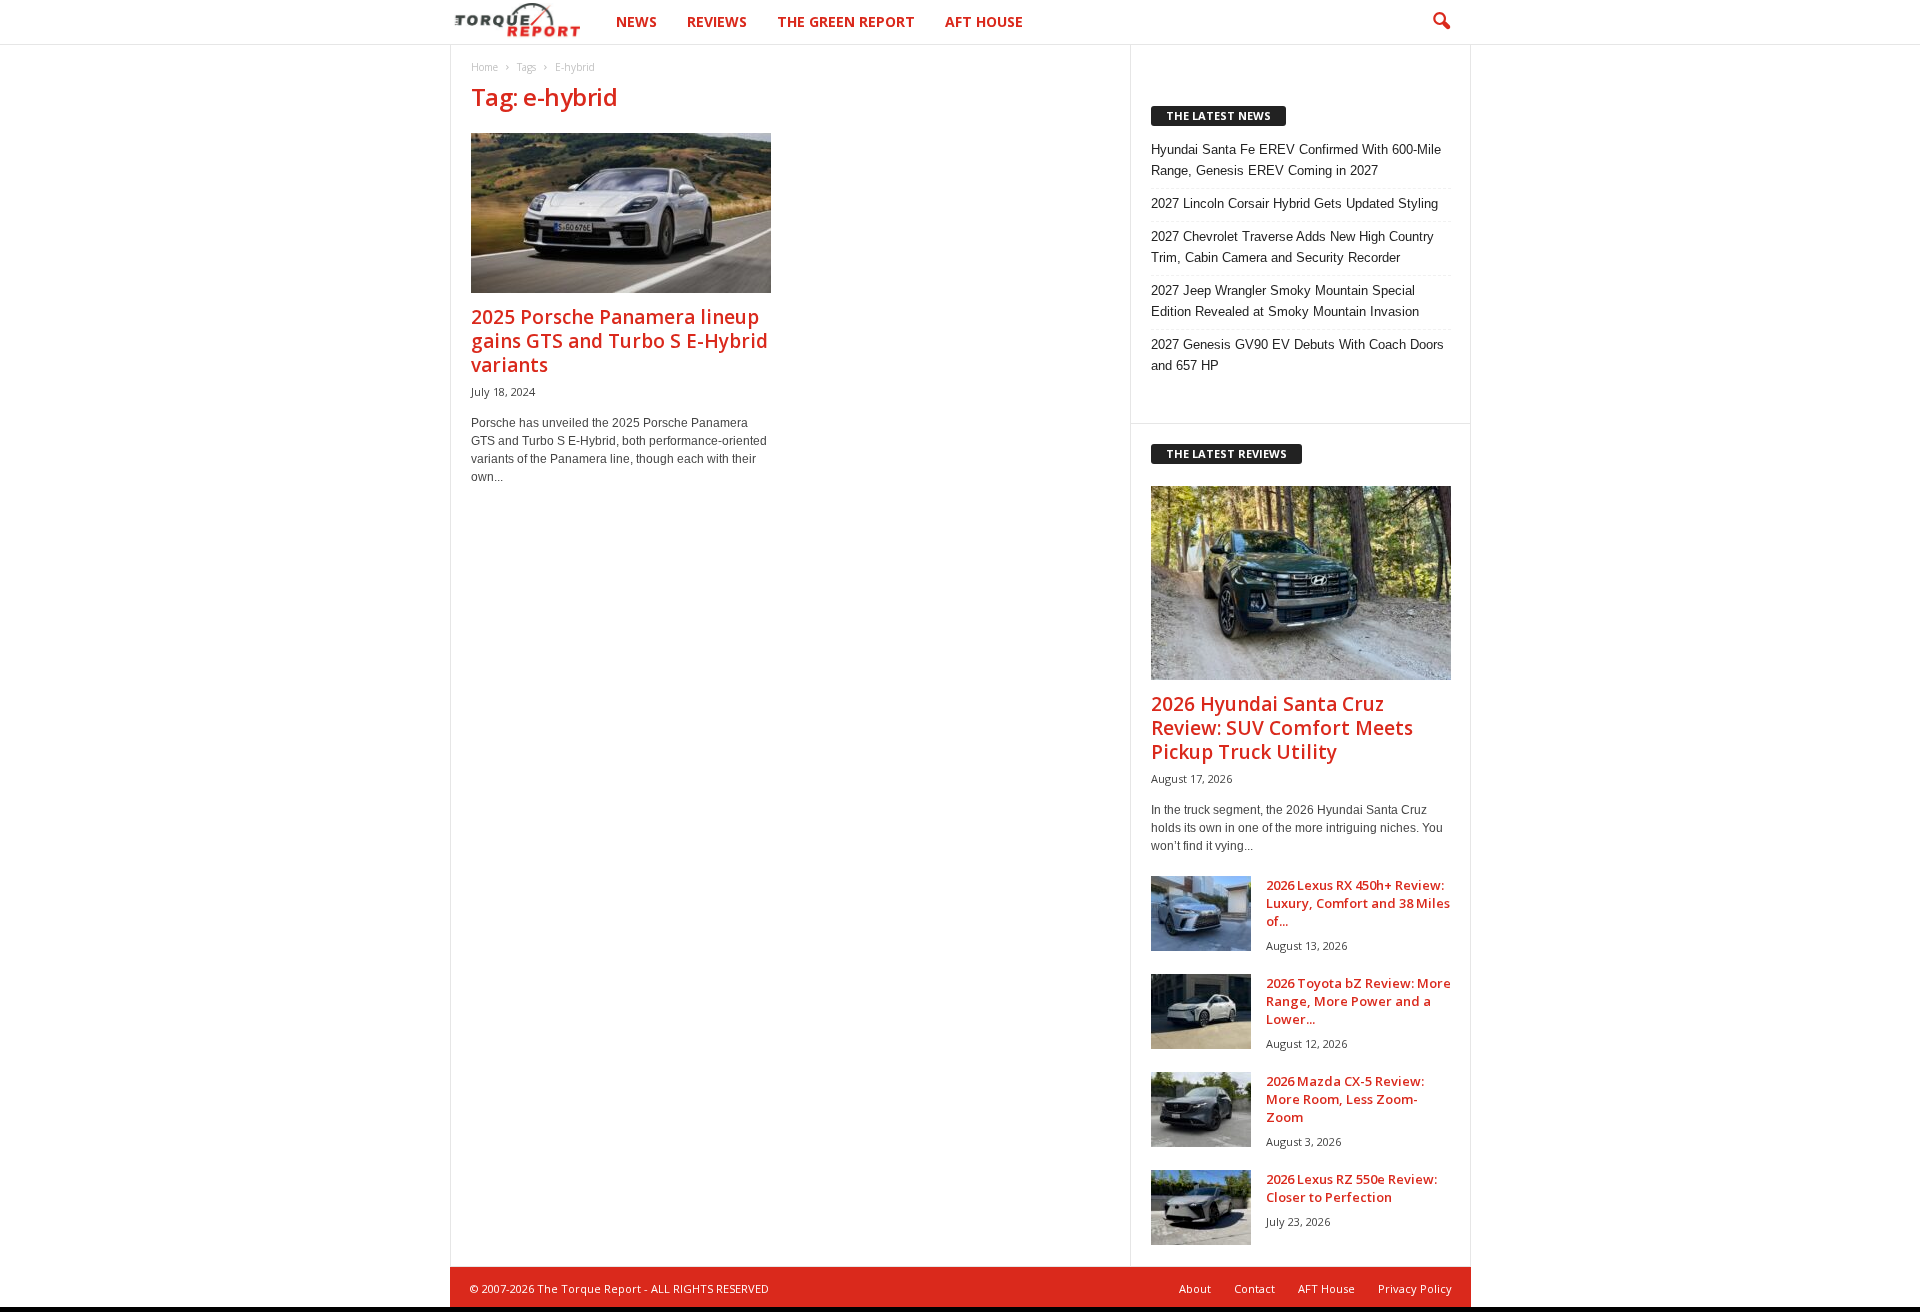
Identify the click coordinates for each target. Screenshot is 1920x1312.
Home (484, 67)
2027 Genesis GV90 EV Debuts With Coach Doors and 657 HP (1297, 355)
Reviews (717, 21)
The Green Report (846, 21)
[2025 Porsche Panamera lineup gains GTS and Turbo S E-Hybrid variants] (621, 213)
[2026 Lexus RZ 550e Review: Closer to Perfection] (1201, 1207)
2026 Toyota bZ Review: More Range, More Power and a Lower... (1358, 1001)
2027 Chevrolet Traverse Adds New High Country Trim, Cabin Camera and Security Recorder (1292, 247)
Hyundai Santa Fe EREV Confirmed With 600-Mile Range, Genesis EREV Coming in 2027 (1296, 160)
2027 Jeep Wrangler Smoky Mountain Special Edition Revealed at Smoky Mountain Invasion (1285, 301)
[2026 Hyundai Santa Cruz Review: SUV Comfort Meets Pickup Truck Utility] (1301, 583)
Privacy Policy (1415, 1288)
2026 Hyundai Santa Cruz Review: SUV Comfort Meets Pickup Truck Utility (1282, 728)
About (1195, 1288)
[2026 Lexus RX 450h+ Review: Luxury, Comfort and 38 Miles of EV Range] (1201, 913)
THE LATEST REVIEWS (1226, 453)
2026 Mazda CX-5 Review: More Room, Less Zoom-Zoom (1345, 1099)
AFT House (984, 21)
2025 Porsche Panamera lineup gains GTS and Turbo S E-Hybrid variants (619, 341)
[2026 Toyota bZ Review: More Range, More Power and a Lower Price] (1201, 1011)
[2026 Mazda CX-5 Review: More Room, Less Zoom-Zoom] (1201, 1109)
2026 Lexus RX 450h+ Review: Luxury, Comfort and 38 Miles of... (1358, 903)
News (636, 21)
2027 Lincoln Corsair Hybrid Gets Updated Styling (1294, 203)
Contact (1254, 1288)
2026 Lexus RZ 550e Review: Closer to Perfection (1351, 1188)
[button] (1441, 22)
